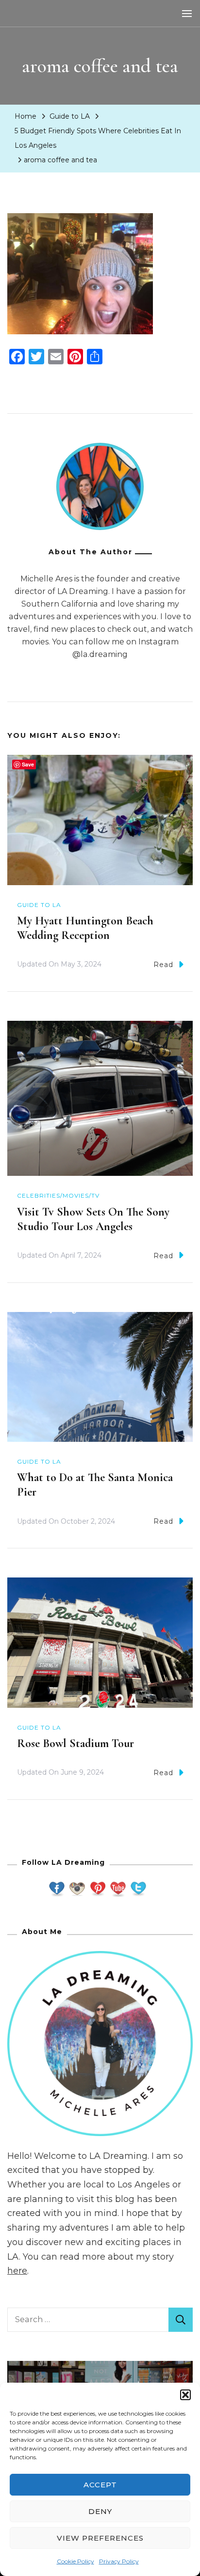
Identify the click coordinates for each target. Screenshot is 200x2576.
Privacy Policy (119, 2561)
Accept (100, 2485)
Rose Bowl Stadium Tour (75, 1743)
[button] (185, 2395)
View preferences (100, 2538)
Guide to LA (70, 116)
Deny (100, 2511)
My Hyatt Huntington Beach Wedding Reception (85, 928)
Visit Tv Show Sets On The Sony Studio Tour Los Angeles (93, 1219)
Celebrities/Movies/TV (58, 1195)
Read (163, 965)
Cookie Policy (75, 2561)
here (17, 2271)
